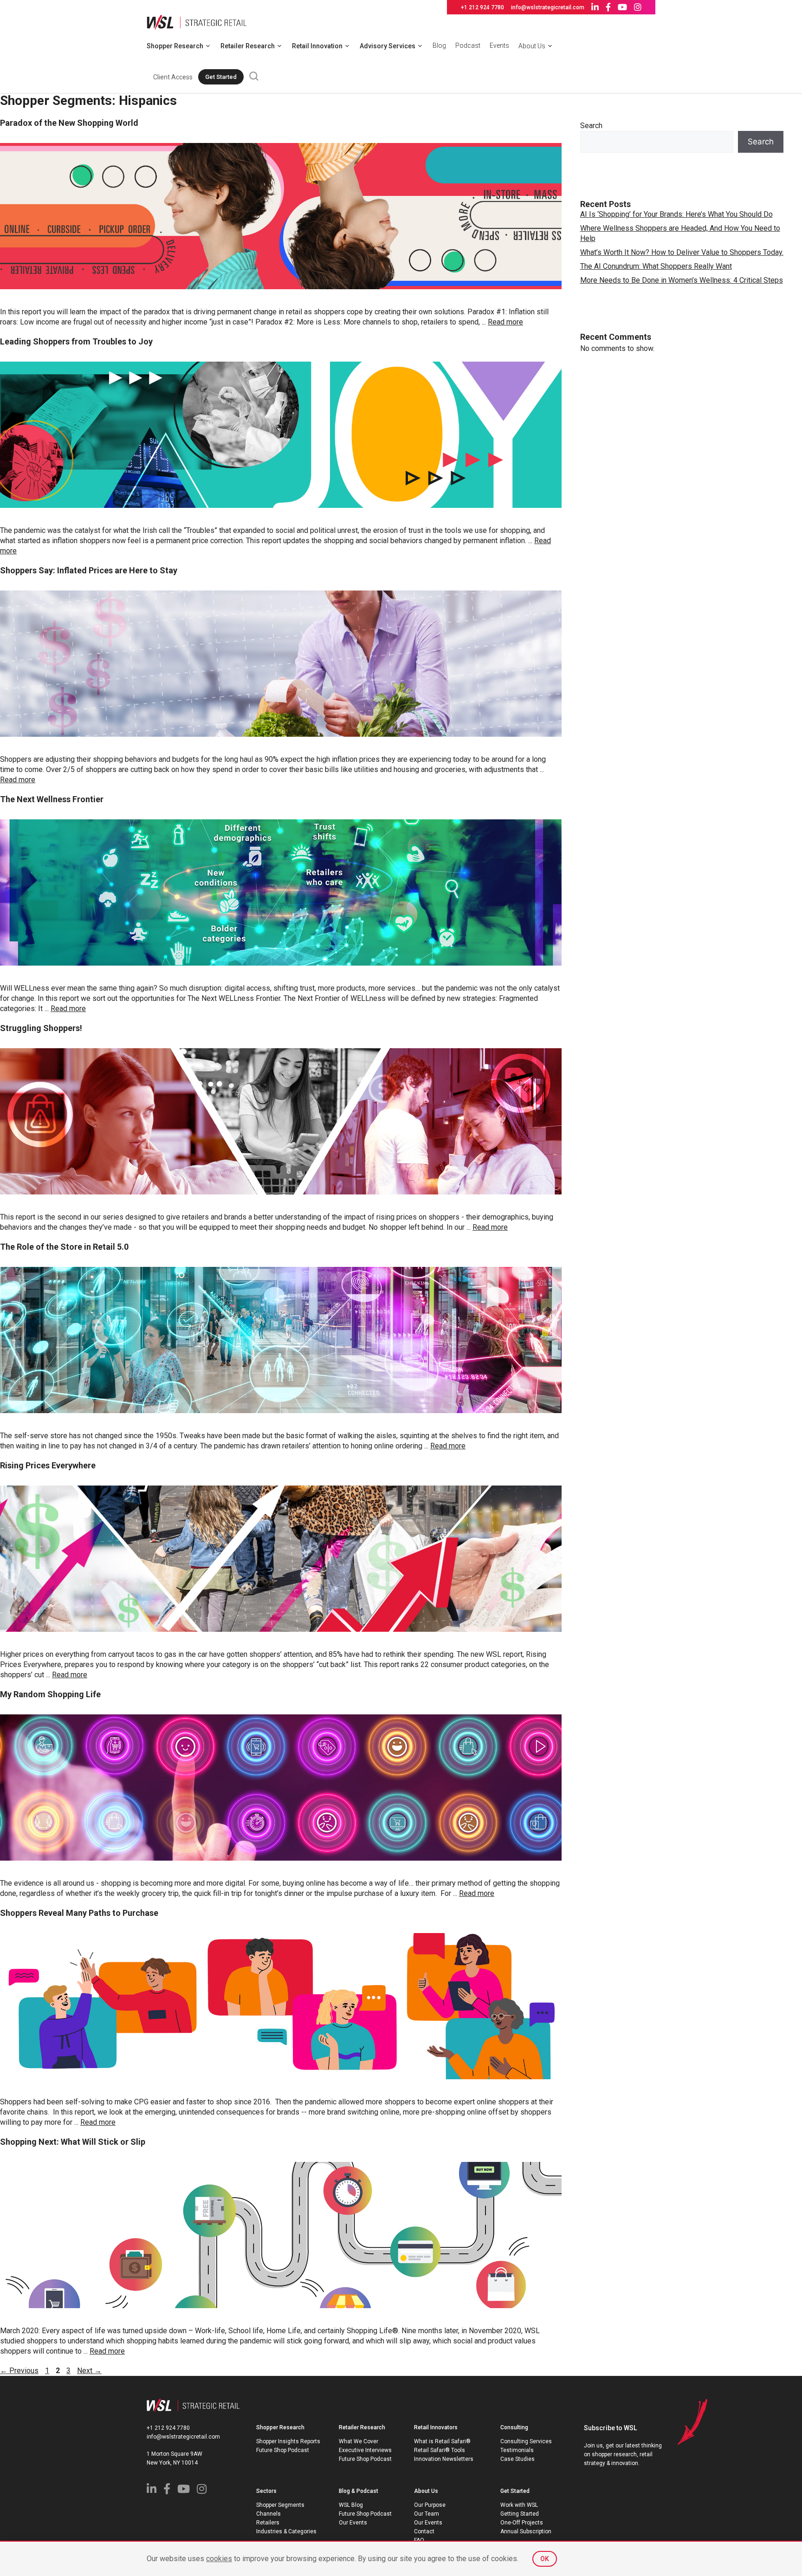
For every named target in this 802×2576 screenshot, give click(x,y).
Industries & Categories (286, 2531)
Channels (268, 2514)
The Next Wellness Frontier (52, 799)
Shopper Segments (280, 2505)
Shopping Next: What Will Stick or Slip (73, 2142)
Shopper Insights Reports (288, 2441)
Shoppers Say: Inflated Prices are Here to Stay (89, 570)
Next (89, 2371)
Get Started (221, 77)
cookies (219, 2559)
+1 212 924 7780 (482, 7)
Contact (424, 2531)
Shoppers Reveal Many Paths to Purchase (79, 1913)
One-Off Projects (522, 2523)
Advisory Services (388, 46)
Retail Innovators (436, 2427)
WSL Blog (351, 2505)
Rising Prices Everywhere (48, 1465)
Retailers (268, 2523)
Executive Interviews (365, 2450)
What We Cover (359, 2441)
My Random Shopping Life (50, 1694)
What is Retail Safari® (442, 2441)
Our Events (353, 2523)
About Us (532, 46)
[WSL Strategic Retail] (197, 22)
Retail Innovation (317, 46)
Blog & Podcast (359, 2491)
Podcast (468, 45)
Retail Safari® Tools (440, 2450)
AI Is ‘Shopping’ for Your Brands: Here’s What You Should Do (676, 214)
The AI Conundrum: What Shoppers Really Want (656, 266)
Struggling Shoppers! (41, 1028)
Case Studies (517, 2459)
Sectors (266, 2491)
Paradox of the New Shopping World (69, 123)
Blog (439, 45)
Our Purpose (430, 2505)
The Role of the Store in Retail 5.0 (64, 1247)
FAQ (419, 2540)
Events (499, 45)
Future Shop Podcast (283, 2450)
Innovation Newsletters (444, 2459)
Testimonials (517, 2450)
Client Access (173, 77)
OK (545, 2559)
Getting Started (520, 2514)
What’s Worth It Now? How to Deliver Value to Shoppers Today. (682, 252)
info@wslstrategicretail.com (548, 7)
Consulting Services (526, 2441)
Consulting (514, 2427)
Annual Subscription (526, 2531)
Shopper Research (175, 46)
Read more (505, 322)
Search (591, 126)
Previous (19, 2371)
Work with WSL (519, 2505)
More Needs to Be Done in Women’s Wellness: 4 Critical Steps (682, 280)
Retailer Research (248, 46)
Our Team (427, 2514)
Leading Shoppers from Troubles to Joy (76, 341)
